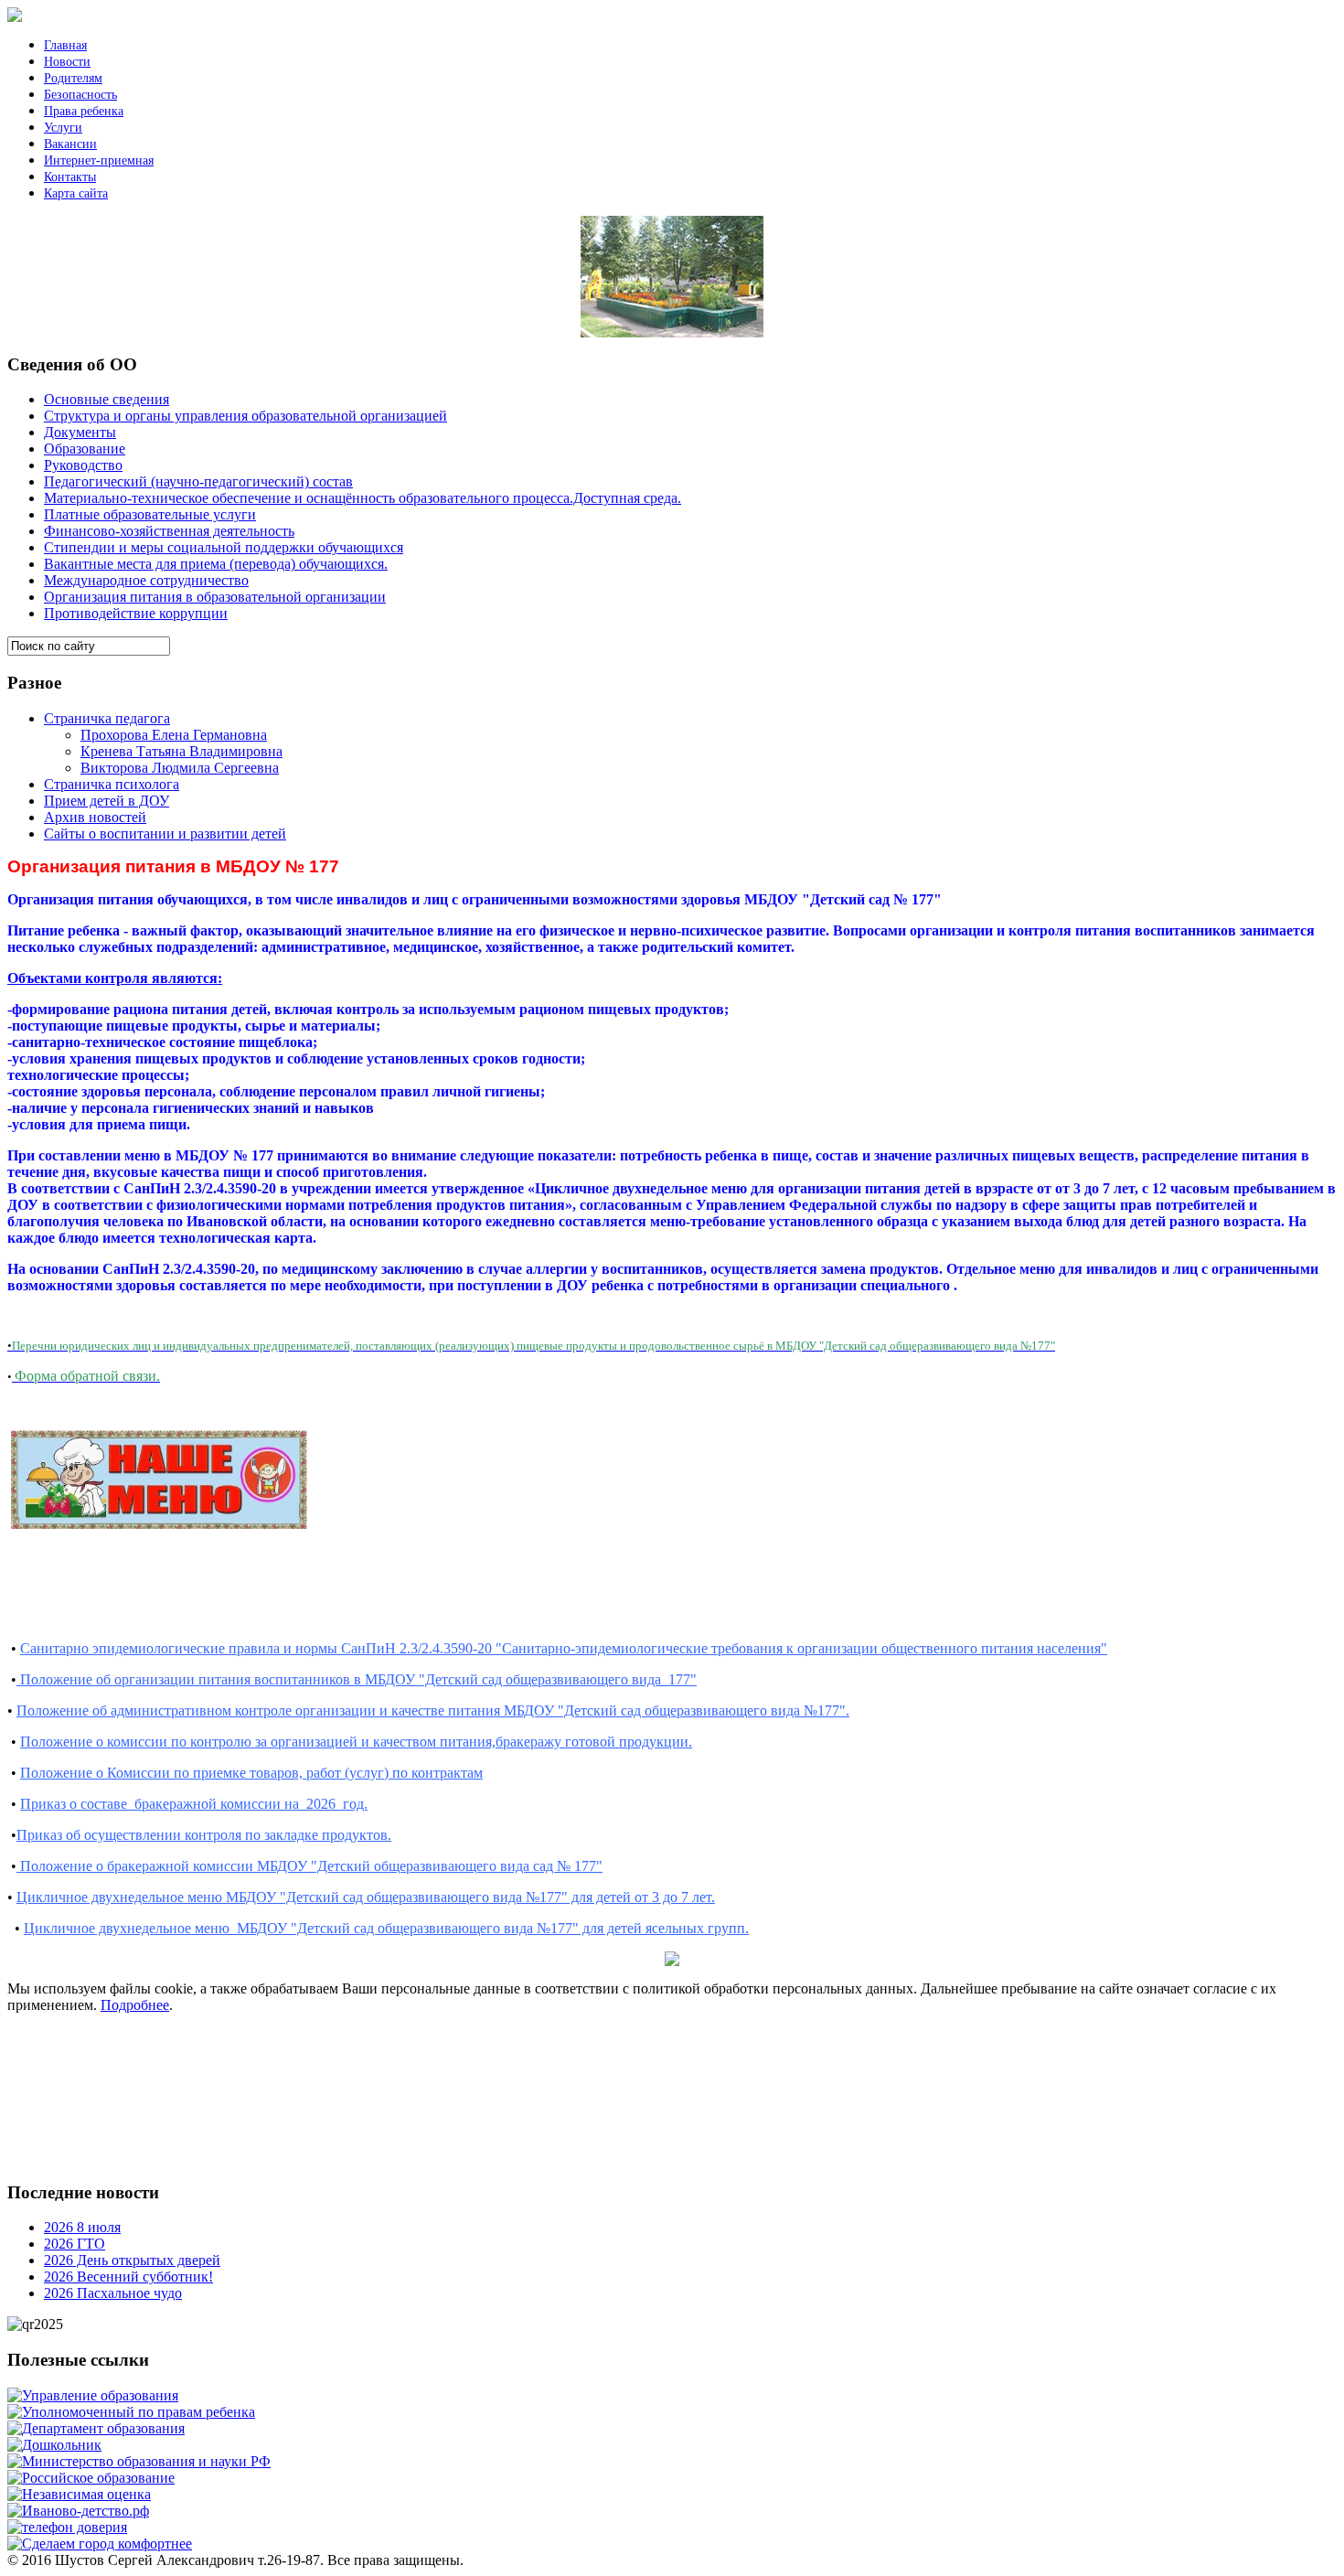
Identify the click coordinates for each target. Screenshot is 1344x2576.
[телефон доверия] (67, 2527)
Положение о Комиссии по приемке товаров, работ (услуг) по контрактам (251, 1773)
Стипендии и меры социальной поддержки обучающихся (224, 547)
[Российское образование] (91, 2478)
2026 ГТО (75, 2244)
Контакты (70, 177)
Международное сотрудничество (146, 580)
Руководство (83, 465)
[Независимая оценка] (79, 2494)
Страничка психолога (112, 784)
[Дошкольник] (54, 2445)
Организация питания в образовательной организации (215, 597)
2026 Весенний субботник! (128, 2277)
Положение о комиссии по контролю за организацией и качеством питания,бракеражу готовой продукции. (356, 1742)
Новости (67, 62)
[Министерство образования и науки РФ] (139, 2461)
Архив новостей (95, 817)
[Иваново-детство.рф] (78, 2511)
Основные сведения (107, 399)
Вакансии (70, 144)
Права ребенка (84, 111)
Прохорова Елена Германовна (174, 735)
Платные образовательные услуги (150, 514)
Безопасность (80, 95)
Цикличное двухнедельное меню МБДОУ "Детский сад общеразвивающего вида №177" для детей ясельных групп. (386, 1928)
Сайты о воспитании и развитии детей (165, 834)
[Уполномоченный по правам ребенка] (131, 2412)
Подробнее (135, 2005)
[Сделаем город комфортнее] (100, 2544)
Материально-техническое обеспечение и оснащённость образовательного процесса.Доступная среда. (363, 498)
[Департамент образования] (96, 2428)
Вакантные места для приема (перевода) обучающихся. (216, 564)
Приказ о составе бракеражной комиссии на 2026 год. (194, 1804)
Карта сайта (76, 193)
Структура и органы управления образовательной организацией (245, 416)
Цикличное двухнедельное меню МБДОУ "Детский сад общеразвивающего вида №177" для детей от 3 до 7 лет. (366, 1897)
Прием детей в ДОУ (107, 801)
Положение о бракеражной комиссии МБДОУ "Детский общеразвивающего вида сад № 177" (309, 1866)
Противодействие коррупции (136, 613)
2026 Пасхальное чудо (113, 2293)
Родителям (73, 78)
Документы (80, 432)
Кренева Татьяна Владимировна (181, 751)
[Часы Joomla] (144, 2160)
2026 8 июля (82, 2227)
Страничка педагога (107, 718)
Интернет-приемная (99, 160)
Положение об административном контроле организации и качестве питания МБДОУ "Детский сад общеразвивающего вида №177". (433, 1710)
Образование (85, 449)
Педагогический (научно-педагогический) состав (198, 481)
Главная (65, 45)
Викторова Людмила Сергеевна (180, 768)
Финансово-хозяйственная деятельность (169, 531)
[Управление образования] (93, 2395)
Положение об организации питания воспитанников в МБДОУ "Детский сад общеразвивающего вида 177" (357, 1679)
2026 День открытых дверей (132, 2260)
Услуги (63, 128)
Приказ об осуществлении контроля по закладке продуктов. (204, 1835)
